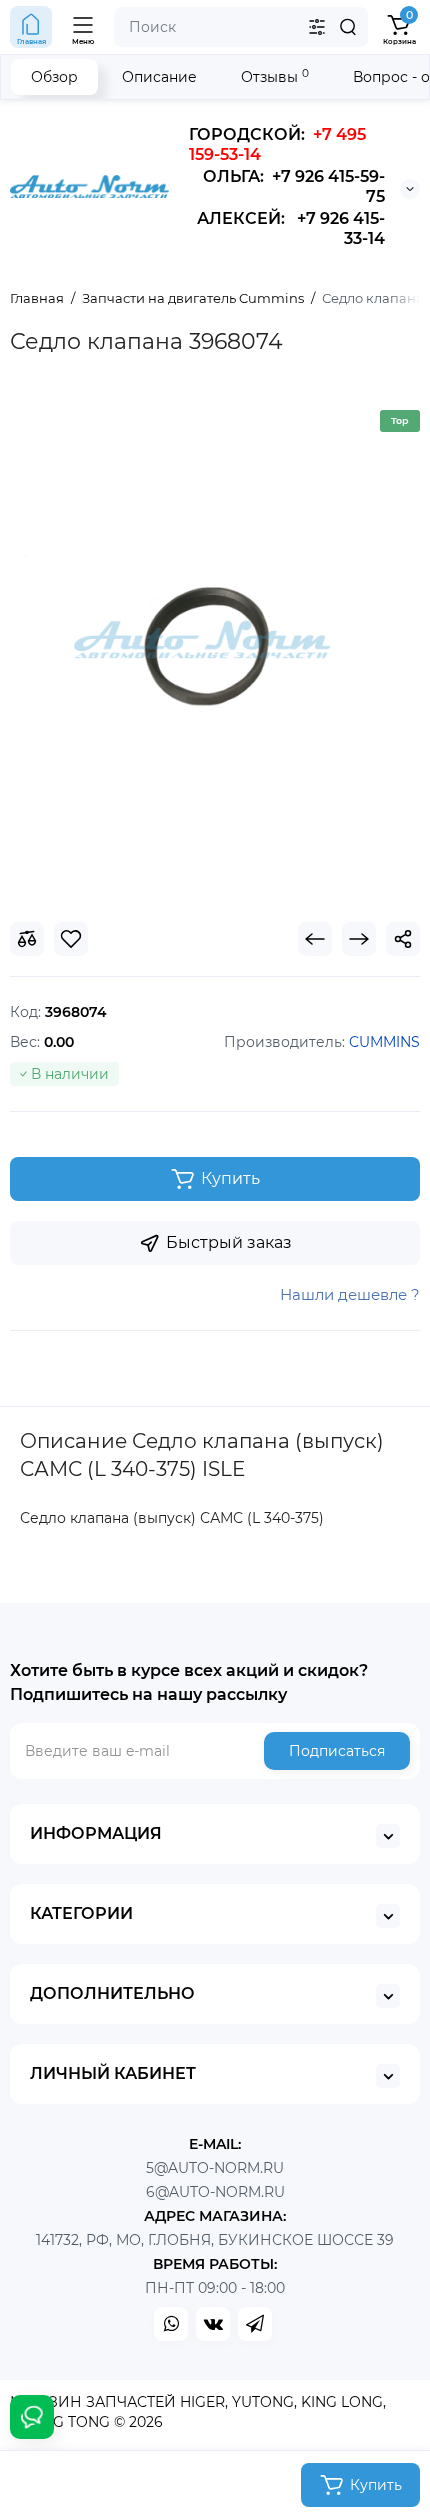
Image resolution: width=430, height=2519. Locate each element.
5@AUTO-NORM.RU (215, 2168)
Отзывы (275, 76)
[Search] (348, 27)
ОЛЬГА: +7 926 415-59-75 (294, 186)
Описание (159, 77)
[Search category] (317, 27)
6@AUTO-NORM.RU (215, 2192)
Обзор (54, 77)
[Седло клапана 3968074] (215, 647)
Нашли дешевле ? (350, 1294)
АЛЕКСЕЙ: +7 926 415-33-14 (291, 228)
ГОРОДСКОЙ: (277, 144)
